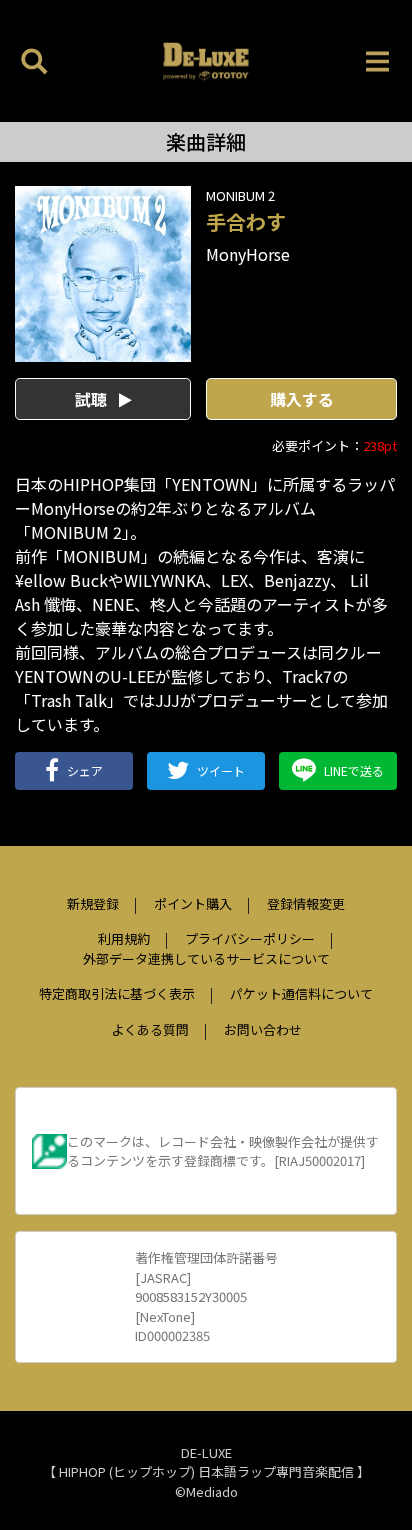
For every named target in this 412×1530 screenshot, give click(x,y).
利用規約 (124, 938)
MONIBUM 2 (240, 195)
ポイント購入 (193, 903)
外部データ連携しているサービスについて (206, 958)
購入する (302, 399)
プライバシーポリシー (250, 938)
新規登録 (93, 903)
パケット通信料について (301, 993)
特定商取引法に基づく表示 (117, 993)
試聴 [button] (93, 399)
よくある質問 (150, 1029)
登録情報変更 (306, 903)
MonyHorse (248, 254)
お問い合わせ (263, 1029)
